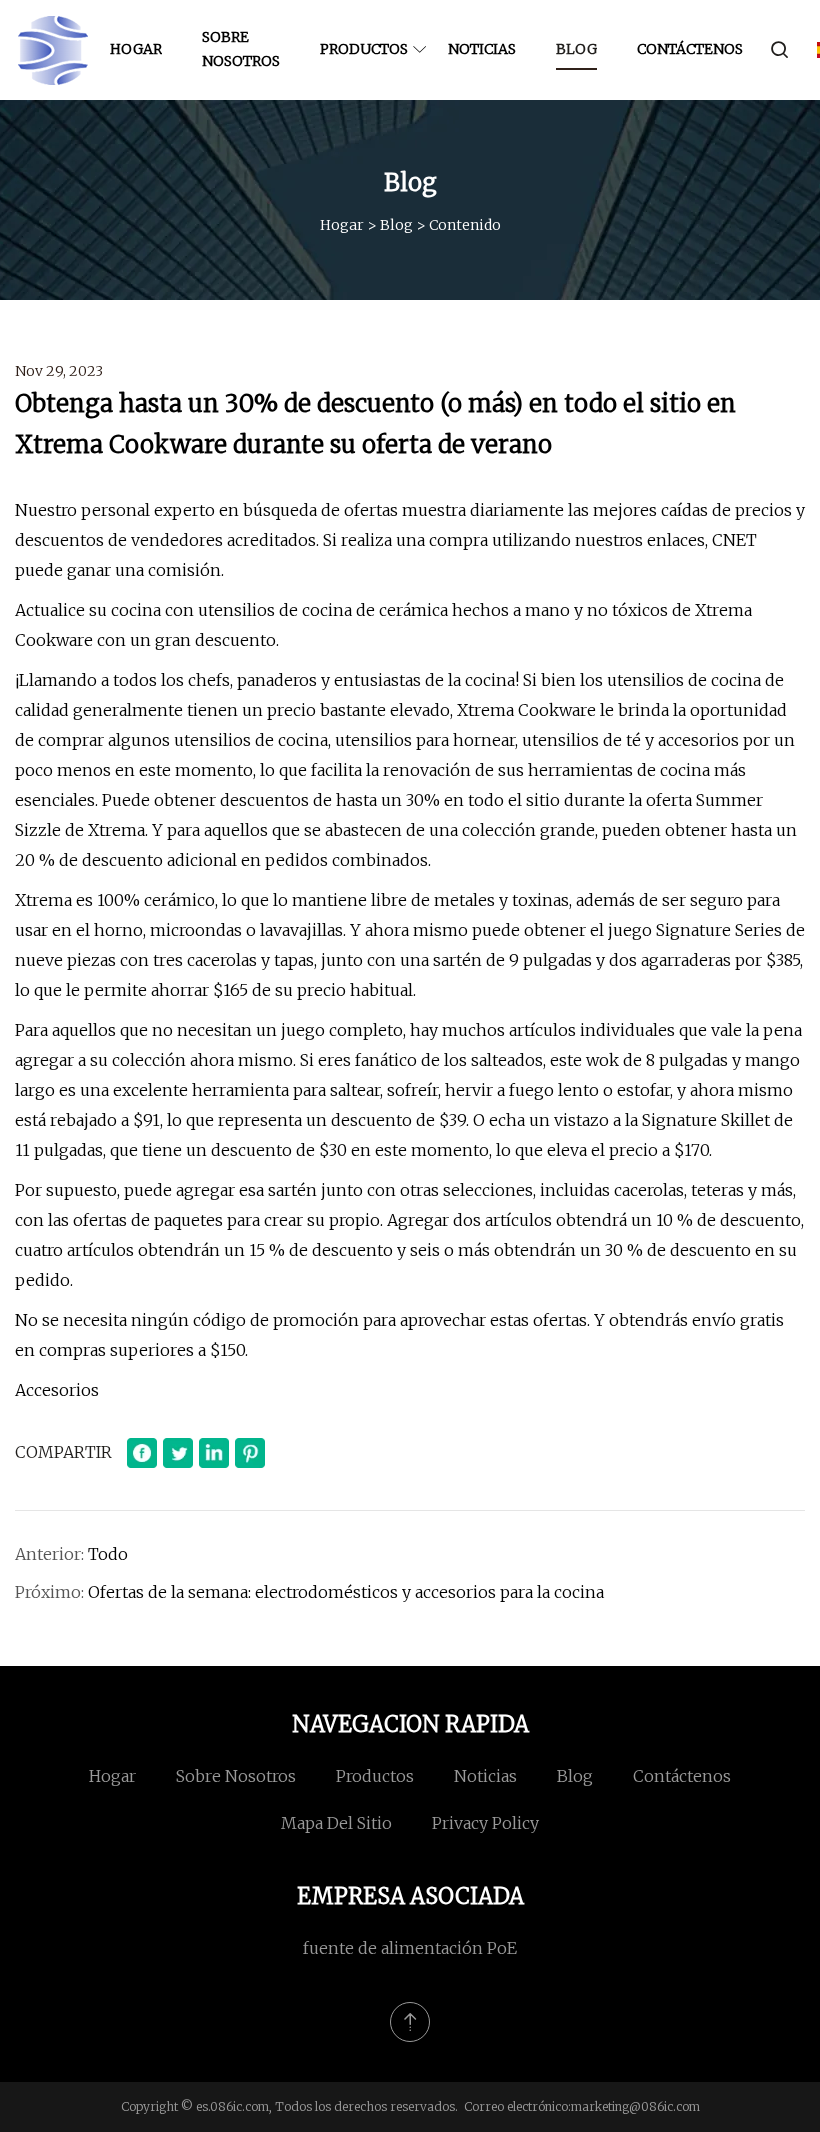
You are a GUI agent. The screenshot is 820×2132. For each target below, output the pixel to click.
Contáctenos (690, 49)
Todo (108, 1554)
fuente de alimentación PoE (410, 1948)
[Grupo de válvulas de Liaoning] (52, 50)
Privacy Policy (485, 1823)
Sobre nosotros (241, 49)
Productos (364, 49)
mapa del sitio (336, 1823)
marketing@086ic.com (635, 2106)
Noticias (482, 49)
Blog (576, 49)
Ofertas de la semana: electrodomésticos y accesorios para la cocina (346, 1592)
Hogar (136, 49)
